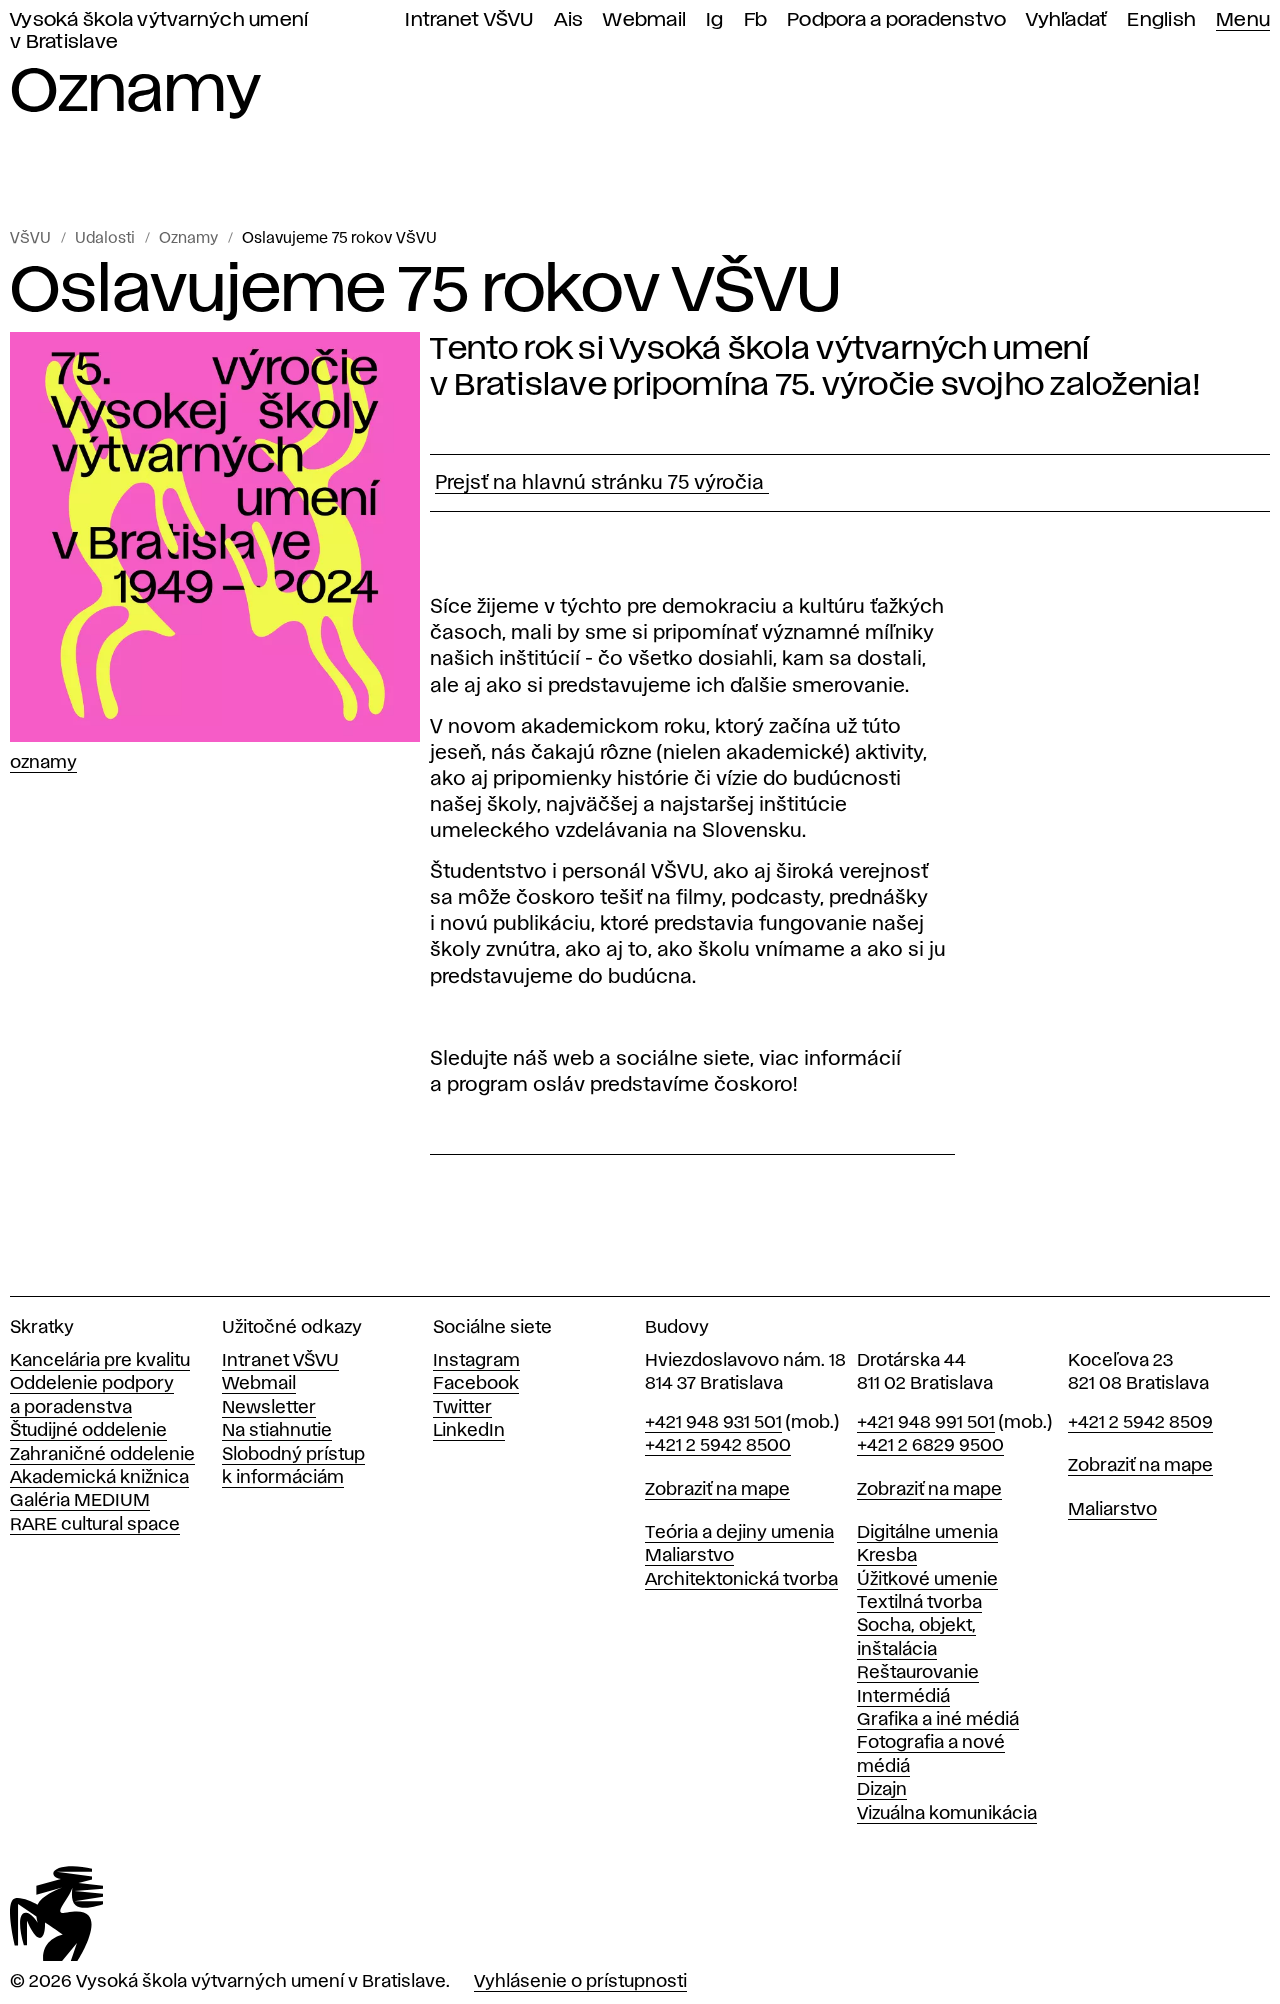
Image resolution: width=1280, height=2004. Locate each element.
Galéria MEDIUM (80, 1501)
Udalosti (105, 239)
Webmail (644, 20)
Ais (569, 20)
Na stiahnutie (277, 1431)
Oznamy (188, 239)
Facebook (476, 1384)
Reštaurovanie (918, 1673)
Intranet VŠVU (469, 20)
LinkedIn (469, 1431)
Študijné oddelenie (88, 1431)
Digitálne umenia (927, 1533)
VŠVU (30, 239)
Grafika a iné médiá (938, 1720)
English (1161, 20)
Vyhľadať (1066, 20)
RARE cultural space (95, 1525)
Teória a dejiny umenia (739, 1533)
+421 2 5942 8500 (718, 1446)
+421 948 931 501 (713, 1423)
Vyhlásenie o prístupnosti (580, 1982)
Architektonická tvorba (741, 1580)
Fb (756, 20)
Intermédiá (903, 1697)
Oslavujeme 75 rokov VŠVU (339, 239)
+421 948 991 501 (926, 1423)
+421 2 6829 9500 (930, 1446)
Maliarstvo (689, 1556)
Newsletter (269, 1408)
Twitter (462, 1408)
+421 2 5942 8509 (1140, 1423)
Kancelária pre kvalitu (100, 1361)
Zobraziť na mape (717, 1490)
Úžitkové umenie (927, 1580)
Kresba (887, 1556)
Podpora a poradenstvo (896, 20)
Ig (715, 20)
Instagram (476, 1361)
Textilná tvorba (919, 1603)
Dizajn (882, 1790)
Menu (1243, 20)
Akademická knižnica (99, 1478)
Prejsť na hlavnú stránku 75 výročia (602, 483)
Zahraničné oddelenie (102, 1455)
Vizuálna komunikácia (947, 1814)
